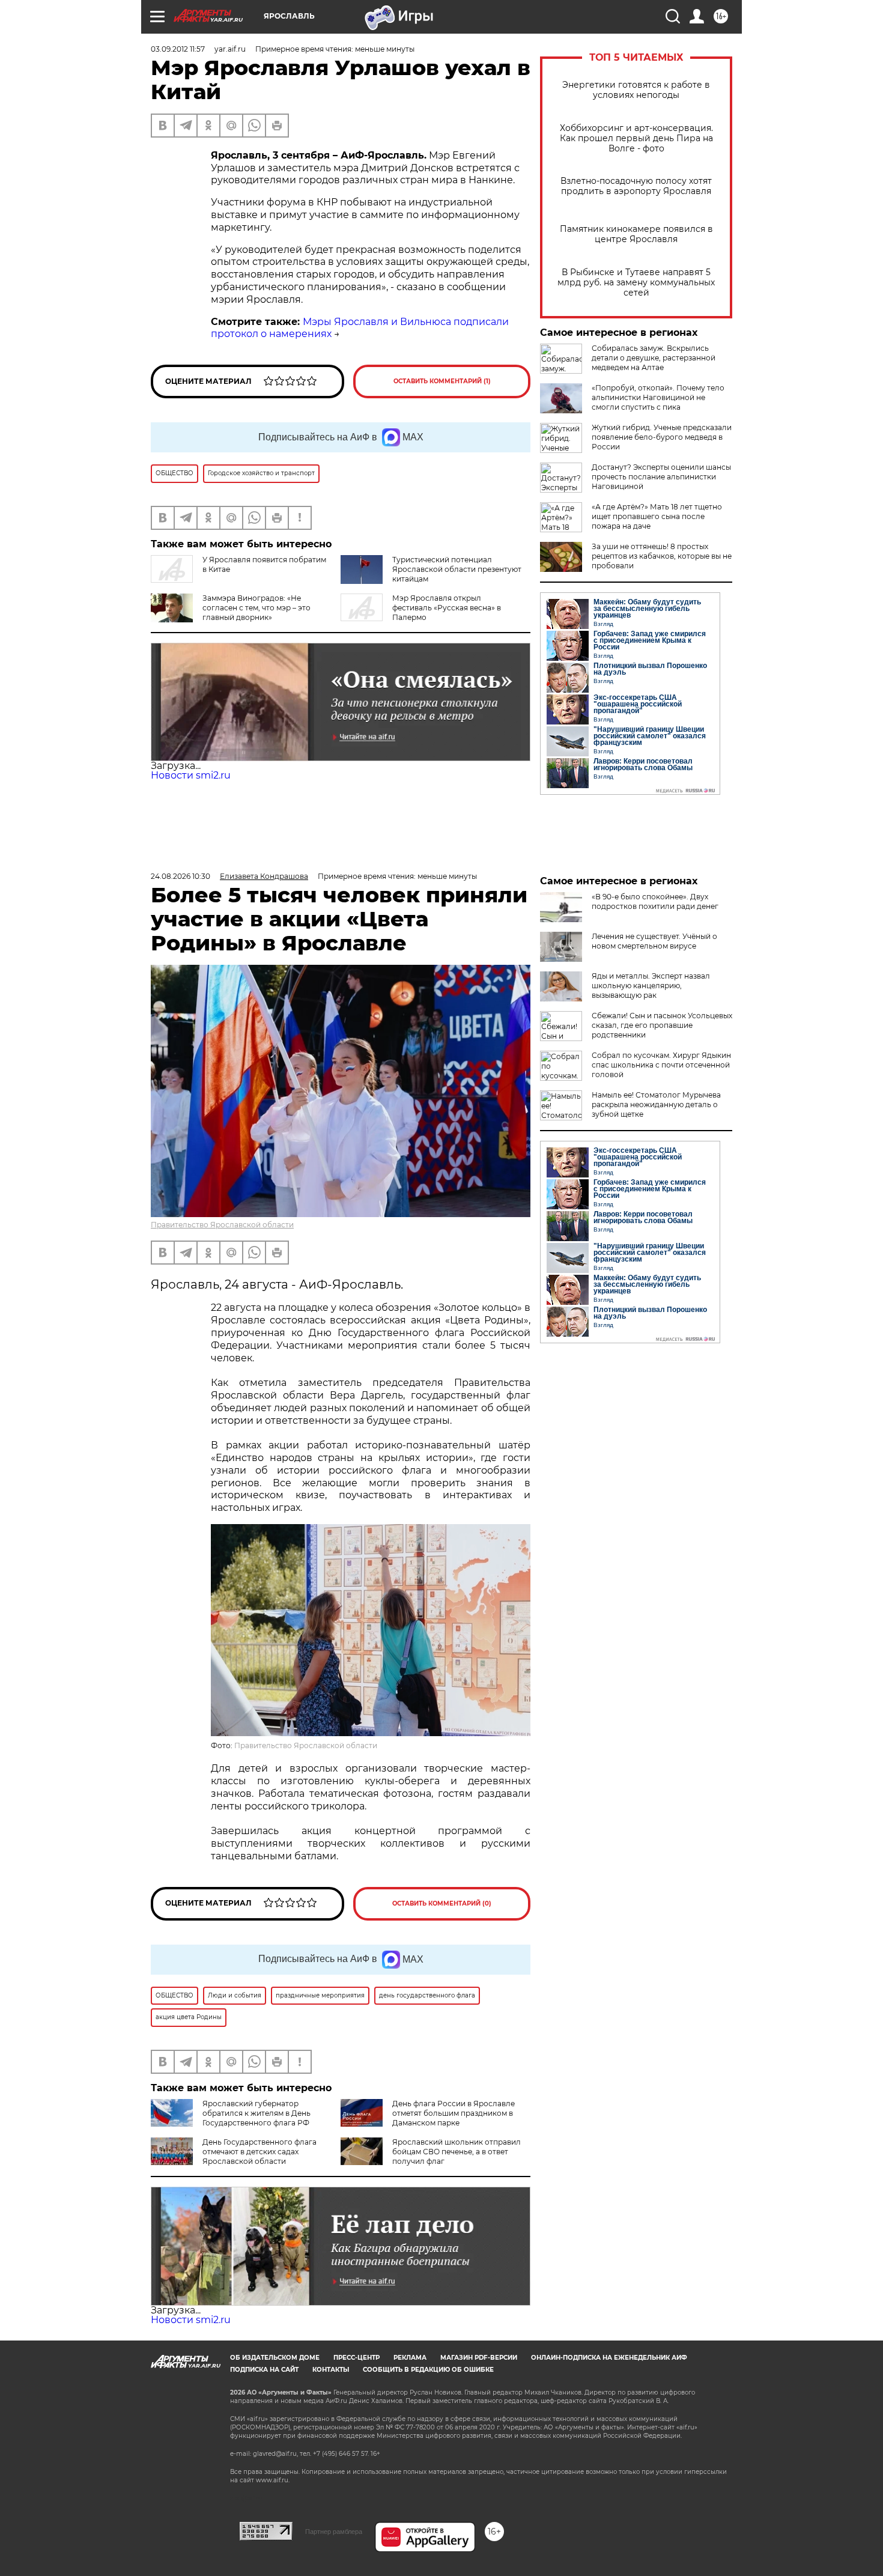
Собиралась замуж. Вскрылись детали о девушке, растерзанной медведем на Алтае (654, 358)
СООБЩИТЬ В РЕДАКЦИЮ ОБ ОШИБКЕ (428, 2370)
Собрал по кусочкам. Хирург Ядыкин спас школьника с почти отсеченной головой (661, 1065)
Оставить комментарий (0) (442, 1903)
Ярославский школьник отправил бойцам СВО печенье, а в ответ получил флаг (457, 2152)
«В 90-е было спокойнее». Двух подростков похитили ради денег (655, 901)
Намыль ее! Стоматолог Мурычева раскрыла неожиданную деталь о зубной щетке (656, 1104)
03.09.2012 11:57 (178, 49)
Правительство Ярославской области (222, 1225)
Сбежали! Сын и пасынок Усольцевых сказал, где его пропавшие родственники (662, 1025)
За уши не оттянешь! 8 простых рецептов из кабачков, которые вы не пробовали (662, 556)
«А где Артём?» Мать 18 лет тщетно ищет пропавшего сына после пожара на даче (657, 516)
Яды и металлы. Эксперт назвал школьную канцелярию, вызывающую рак (651, 986)
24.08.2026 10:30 (181, 876)
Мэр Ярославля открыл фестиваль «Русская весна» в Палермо (447, 608)
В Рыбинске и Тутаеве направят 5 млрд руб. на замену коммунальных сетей (636, 283)
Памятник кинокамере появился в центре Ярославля (636, 234)
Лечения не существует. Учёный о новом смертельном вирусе (654, 941)
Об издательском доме (275, 2358)
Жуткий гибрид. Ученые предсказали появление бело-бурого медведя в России (662, 437)
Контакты (331, 2370)
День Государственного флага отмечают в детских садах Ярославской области (259, 2152)
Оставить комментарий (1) (442, 381)
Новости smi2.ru (191, 775)
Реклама (410, 2358)
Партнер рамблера (334, 2532)
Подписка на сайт (264, 2370)
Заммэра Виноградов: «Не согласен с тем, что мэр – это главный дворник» (256, 608)
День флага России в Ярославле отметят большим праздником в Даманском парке (454, 2113)
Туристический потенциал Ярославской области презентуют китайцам (457, 569)
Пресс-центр (357, 2358)
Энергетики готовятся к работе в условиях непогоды (636, 90)
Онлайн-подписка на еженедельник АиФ (609, 2358)
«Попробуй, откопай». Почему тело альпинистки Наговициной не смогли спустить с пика (658, 397)
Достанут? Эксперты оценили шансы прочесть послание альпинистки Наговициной (661, 477)
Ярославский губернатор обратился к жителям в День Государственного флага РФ (256, 2113)
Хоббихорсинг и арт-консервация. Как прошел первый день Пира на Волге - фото (636, 138)
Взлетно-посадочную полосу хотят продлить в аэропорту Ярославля (636, 186)
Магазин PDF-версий (479, 2358)
